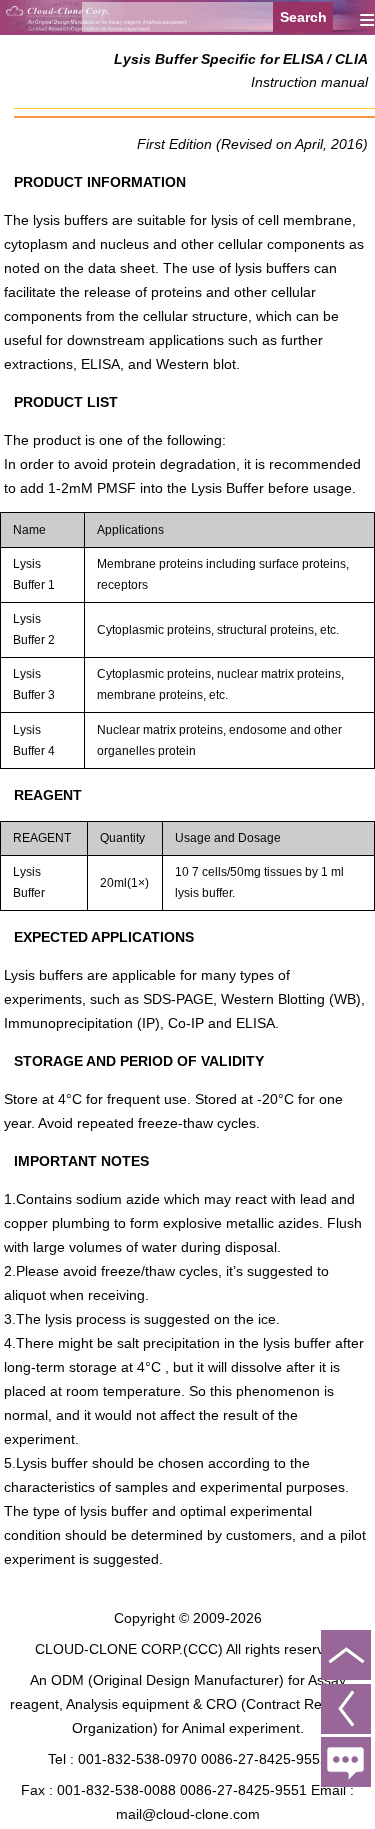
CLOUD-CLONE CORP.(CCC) (129, 1649)
